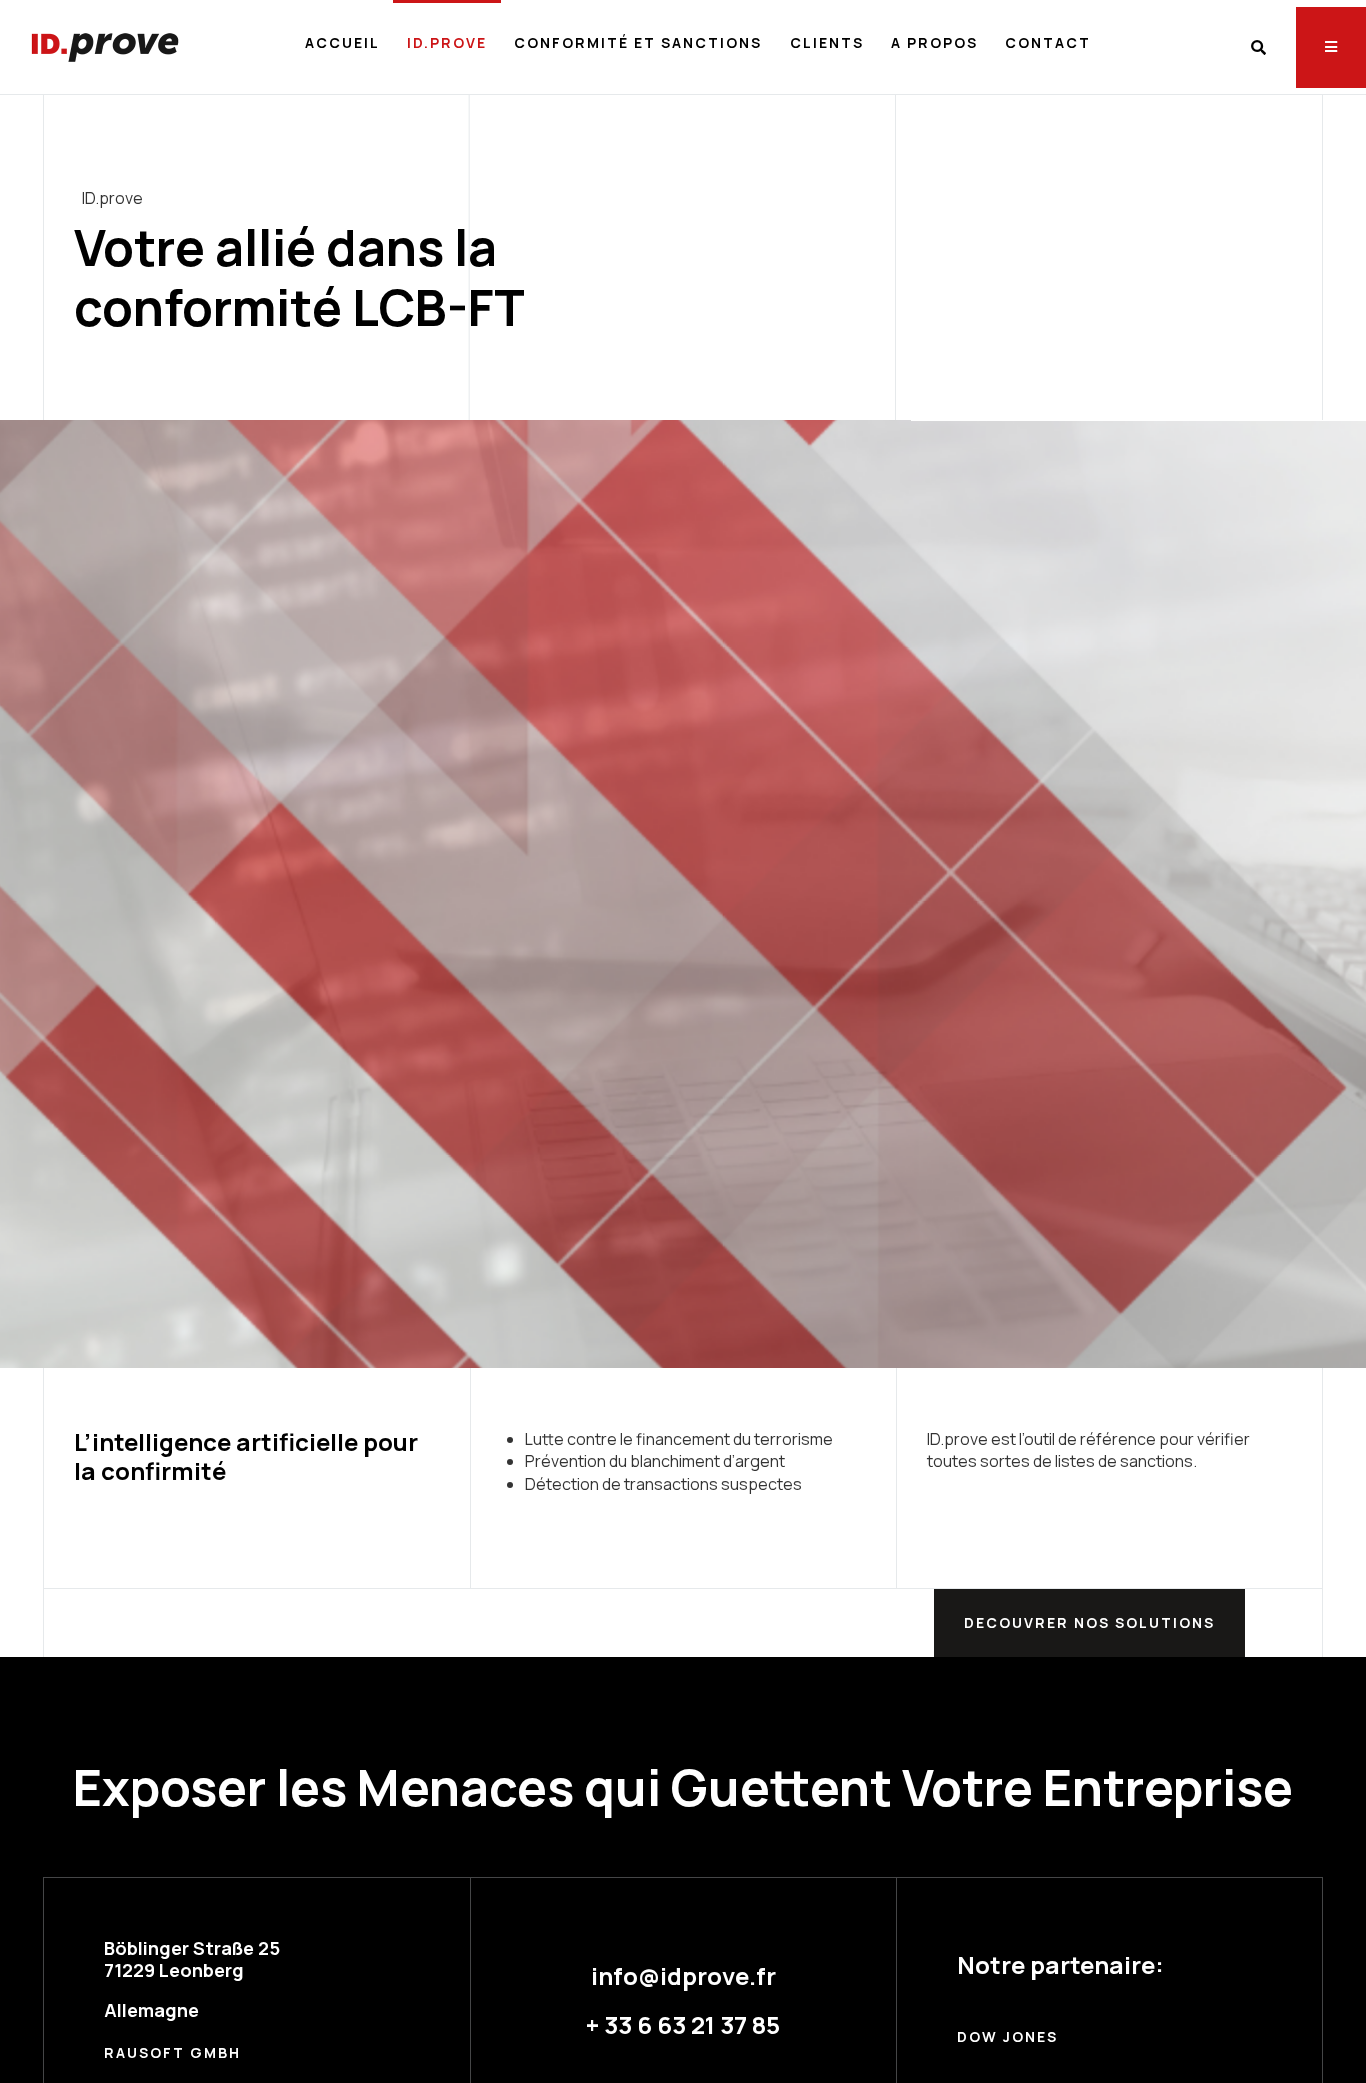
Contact (1048, 42)
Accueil (342, 42)
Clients (827, 42)
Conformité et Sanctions (638, 42)
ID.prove (447, 42)
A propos (934, 42)
